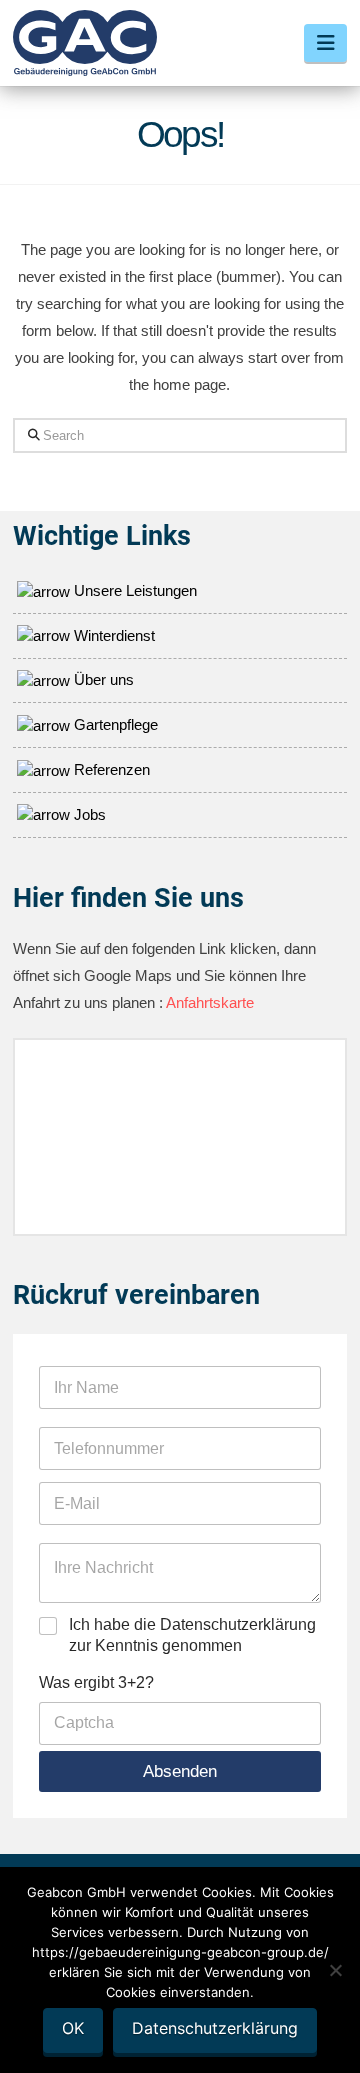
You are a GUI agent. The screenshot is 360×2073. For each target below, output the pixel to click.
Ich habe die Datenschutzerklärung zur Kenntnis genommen (192, 1635)
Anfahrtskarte (208, 1002)
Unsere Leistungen (133, 590)
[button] (325, 43)
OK (73, 2028)
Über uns (102, 679)
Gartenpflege (114, 724)
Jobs (88, 814)
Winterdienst (112, 635)
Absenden (180, 1771)
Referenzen (110, 769)
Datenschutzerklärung (215, 2028)
